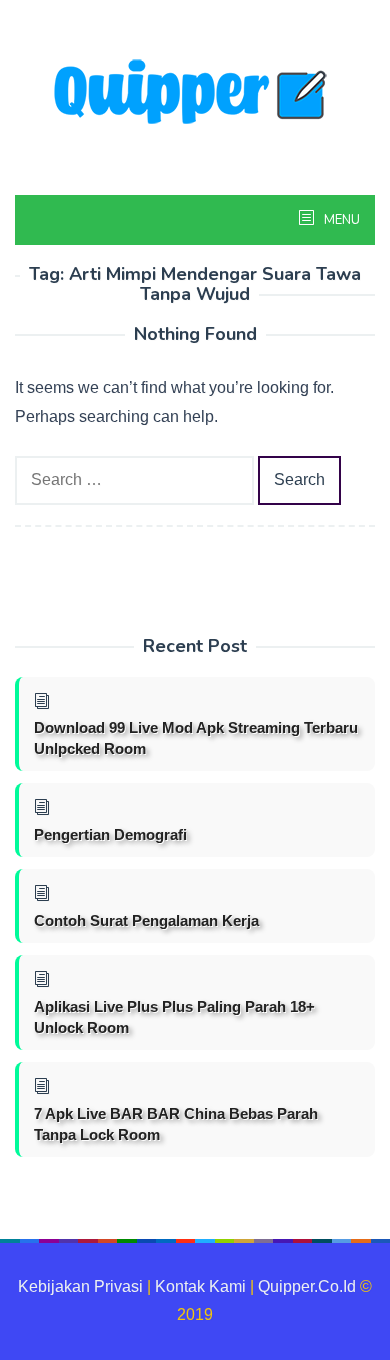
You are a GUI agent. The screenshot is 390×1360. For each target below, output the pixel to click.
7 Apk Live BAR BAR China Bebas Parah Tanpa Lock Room (176, 1124)
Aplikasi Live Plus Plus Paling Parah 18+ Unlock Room (174, 1017)
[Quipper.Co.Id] (195, 93)
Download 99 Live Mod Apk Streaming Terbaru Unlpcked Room (196, 738)
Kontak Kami (200, 1286)
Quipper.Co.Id (307, 1286)
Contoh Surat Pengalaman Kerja (146, 920)
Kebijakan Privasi (80, 1286)
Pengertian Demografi (110, 834)
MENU (340, 220)
